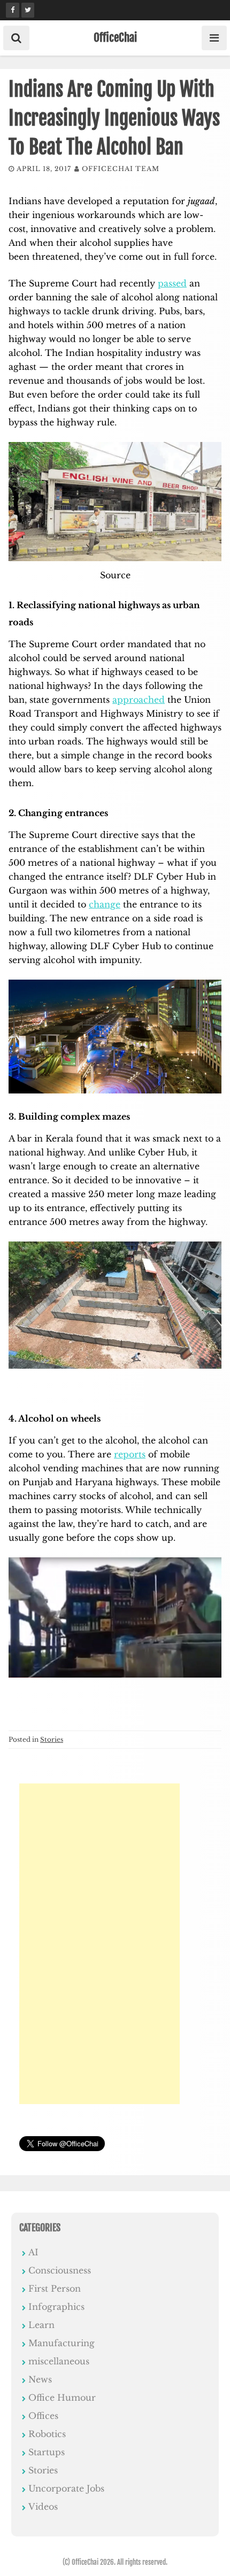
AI (33, 2252)
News (40, 2379)
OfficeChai (115, 37)
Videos (43, 2507)
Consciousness (60, 2270)
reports (130, 1454)
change (105, 904)
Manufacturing (62, 2343)
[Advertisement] (99, 1944)
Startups (47, 2452)
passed (172, 283)
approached (139, 700)
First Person (55, 2288)
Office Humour (62, 2397)
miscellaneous (59, 2361)
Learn (41, 2325)
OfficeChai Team (121, 169)
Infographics (56, 2307)
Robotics (47, 2434)
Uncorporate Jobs (66, 2488)
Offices (43, 2416)
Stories (52, 1739)
